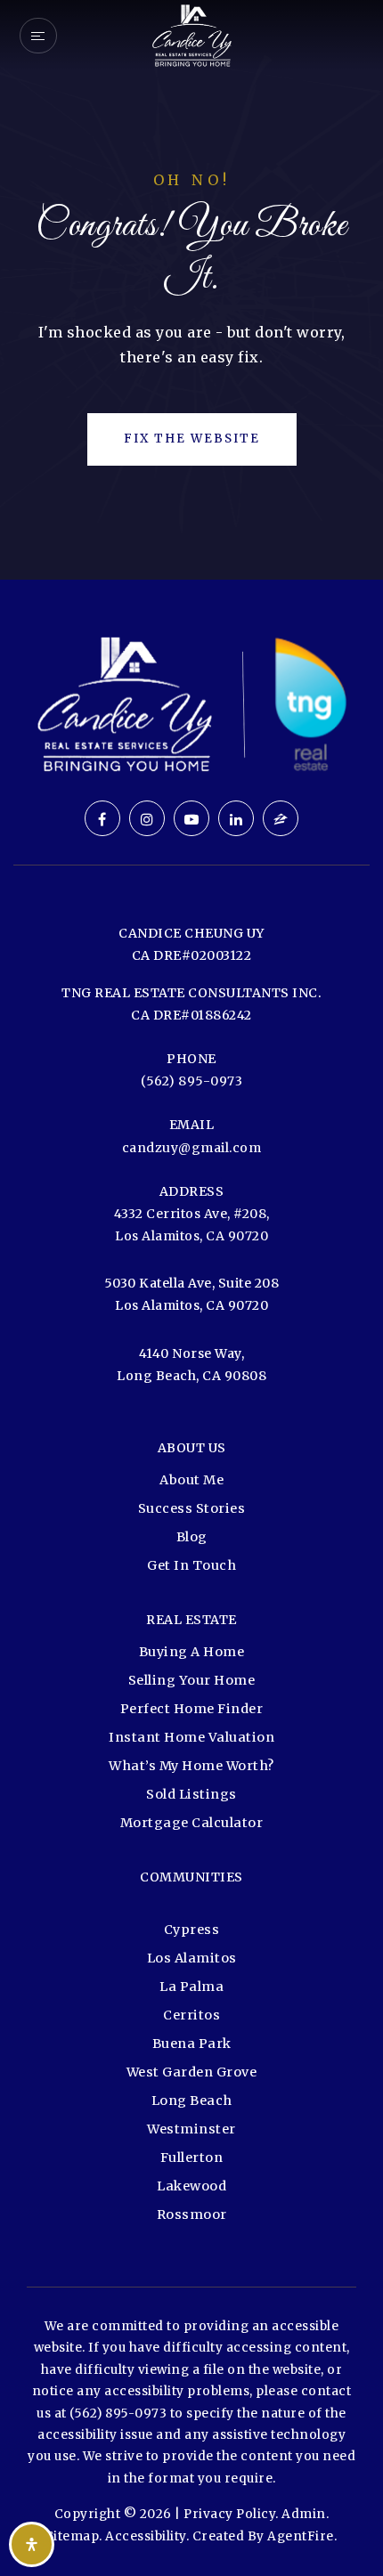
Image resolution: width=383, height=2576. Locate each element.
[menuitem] (191, 1907)
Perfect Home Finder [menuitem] (192, 1709)
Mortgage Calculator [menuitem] (192, 1823)
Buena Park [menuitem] (192, 2044)
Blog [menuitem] (192, 1537)
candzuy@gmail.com (192, 1148)
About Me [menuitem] (191, 1480)
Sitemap (73, 2536)
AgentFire (301, 2536)
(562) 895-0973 (191, 1081)
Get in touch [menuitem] (191, 1565)
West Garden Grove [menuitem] (192, 2072)
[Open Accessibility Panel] (32, 2544)
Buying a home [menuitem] (192, 1652)
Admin (304, 2514)
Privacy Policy (229, 2514)
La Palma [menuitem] (191, 1987)
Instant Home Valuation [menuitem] (191, 1737)
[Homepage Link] (191, 34)
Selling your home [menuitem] (192, 1680)
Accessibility (146, 2536)
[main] (191, 290)
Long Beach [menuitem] (192, 2101)
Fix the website (192, 439)
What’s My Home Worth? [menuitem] (191, 1766)
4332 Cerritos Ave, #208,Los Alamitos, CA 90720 (192, 1225)
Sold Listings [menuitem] (191, 1794)
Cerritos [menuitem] (191, 2015)
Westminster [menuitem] (191, 2129)
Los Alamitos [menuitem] (192, 1958)
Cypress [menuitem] (192, 1930)
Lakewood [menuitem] (191, 2186)
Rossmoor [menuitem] (192, 2214)
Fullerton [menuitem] (192, 2158)
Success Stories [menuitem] (192, 1508)
